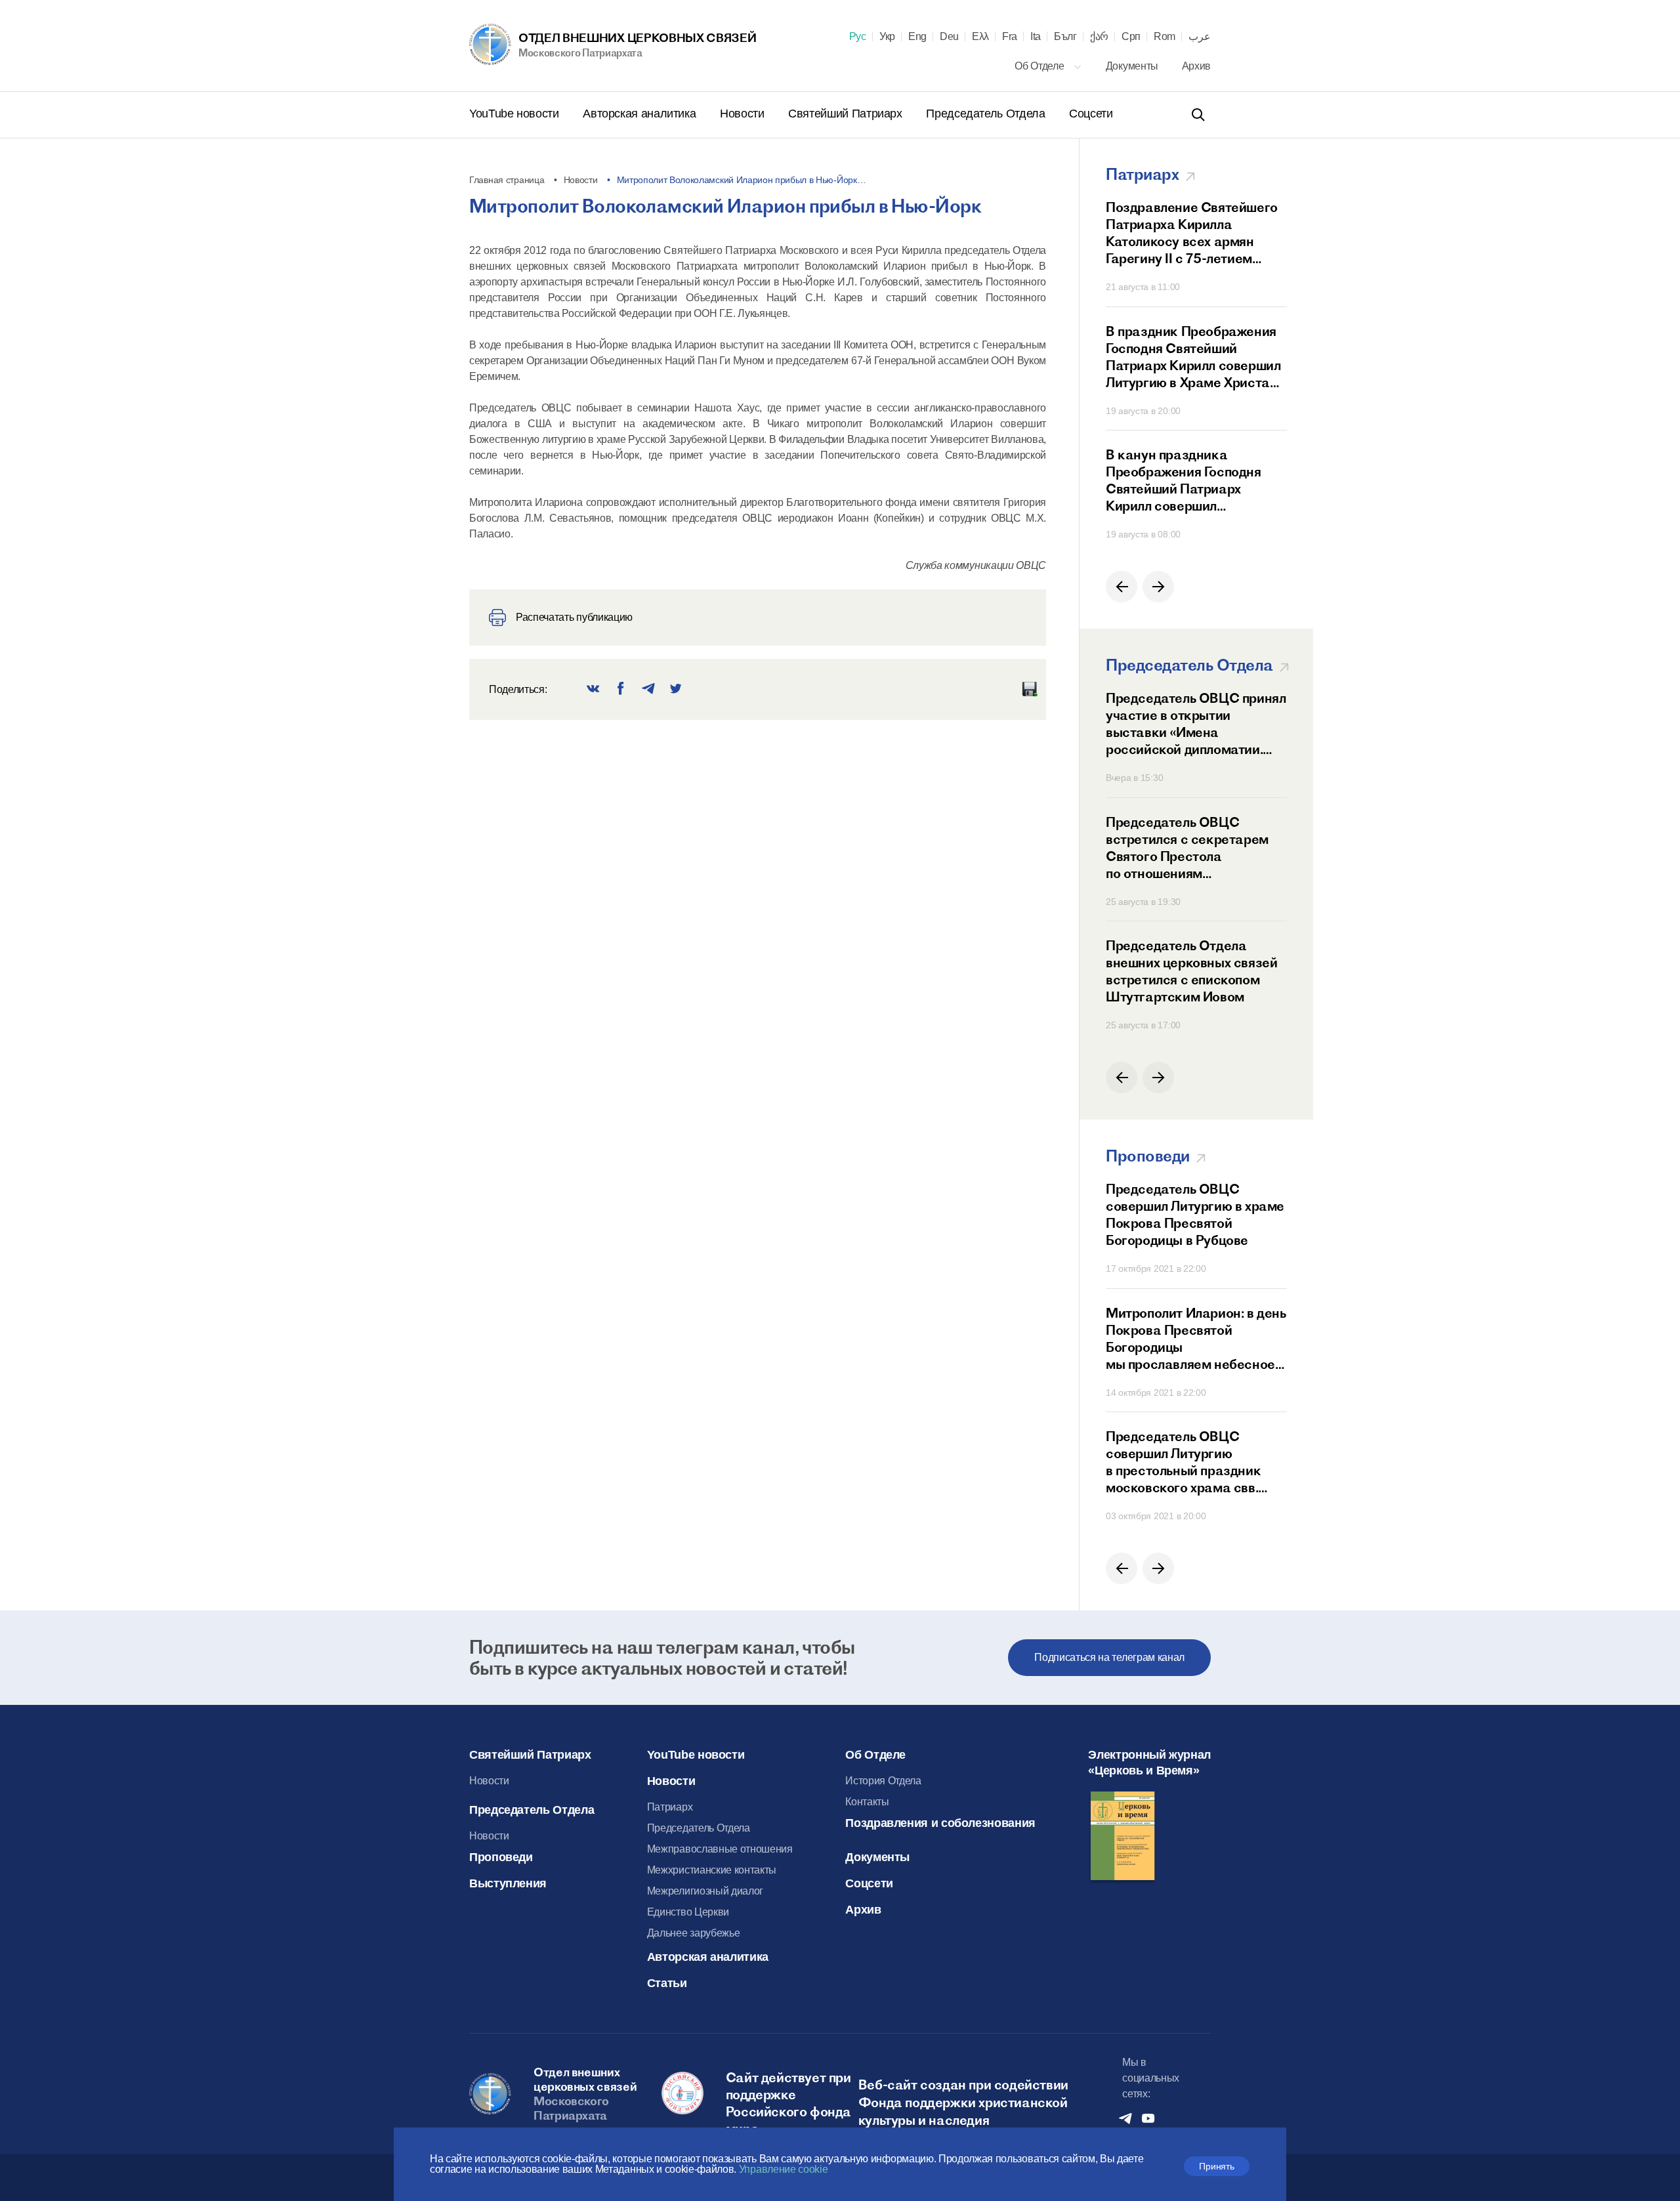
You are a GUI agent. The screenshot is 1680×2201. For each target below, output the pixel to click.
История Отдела (883, 1781)
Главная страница (507, 180)
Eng (917, 37)
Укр (887, 37)
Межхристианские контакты (712, 1870)
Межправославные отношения (720, 1849)
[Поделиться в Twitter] (676, 689)
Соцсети (1091, 114)
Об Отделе (1040, 66)
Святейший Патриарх (847, 114)
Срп (1131, 37)
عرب (1200, 37)
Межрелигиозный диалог (705, 1891)
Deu (949, 37)
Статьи (667, 1983)
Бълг (1065, 37)
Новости (744, 114)
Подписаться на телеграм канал (1109, 1657)
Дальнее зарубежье (694, 1933)
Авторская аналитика (641, 114)
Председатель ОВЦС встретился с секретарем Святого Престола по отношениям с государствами (1187, 848)
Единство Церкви (688, 1912)
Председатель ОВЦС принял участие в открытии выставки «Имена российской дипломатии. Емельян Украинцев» (1196, 724)
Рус (858, 37)
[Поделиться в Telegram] (648, 689)
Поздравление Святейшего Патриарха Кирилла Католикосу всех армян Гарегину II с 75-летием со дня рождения (1192, 233)
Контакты (867, 1802)
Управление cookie (784, 2169)
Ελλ (980, 37)
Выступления (508, 1883)
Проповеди (501, 1857)
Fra (1010, 37)
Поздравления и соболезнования (940, 1823)
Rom (1165, 37)
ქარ (1099, 37)
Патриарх (670, 1807)
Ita (1036, 37)
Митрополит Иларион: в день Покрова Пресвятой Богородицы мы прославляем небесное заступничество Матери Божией (1196, 1339)
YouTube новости (515, 114)
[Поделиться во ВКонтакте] (593, 689)
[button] (1122, 587)
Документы (1133, 66)
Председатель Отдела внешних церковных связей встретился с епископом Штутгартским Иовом (1191, 971)
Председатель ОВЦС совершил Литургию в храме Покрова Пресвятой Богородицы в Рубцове (1195, 1214)
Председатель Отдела (987, 114)
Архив (1196, 66)
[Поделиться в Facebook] (621, 689)
